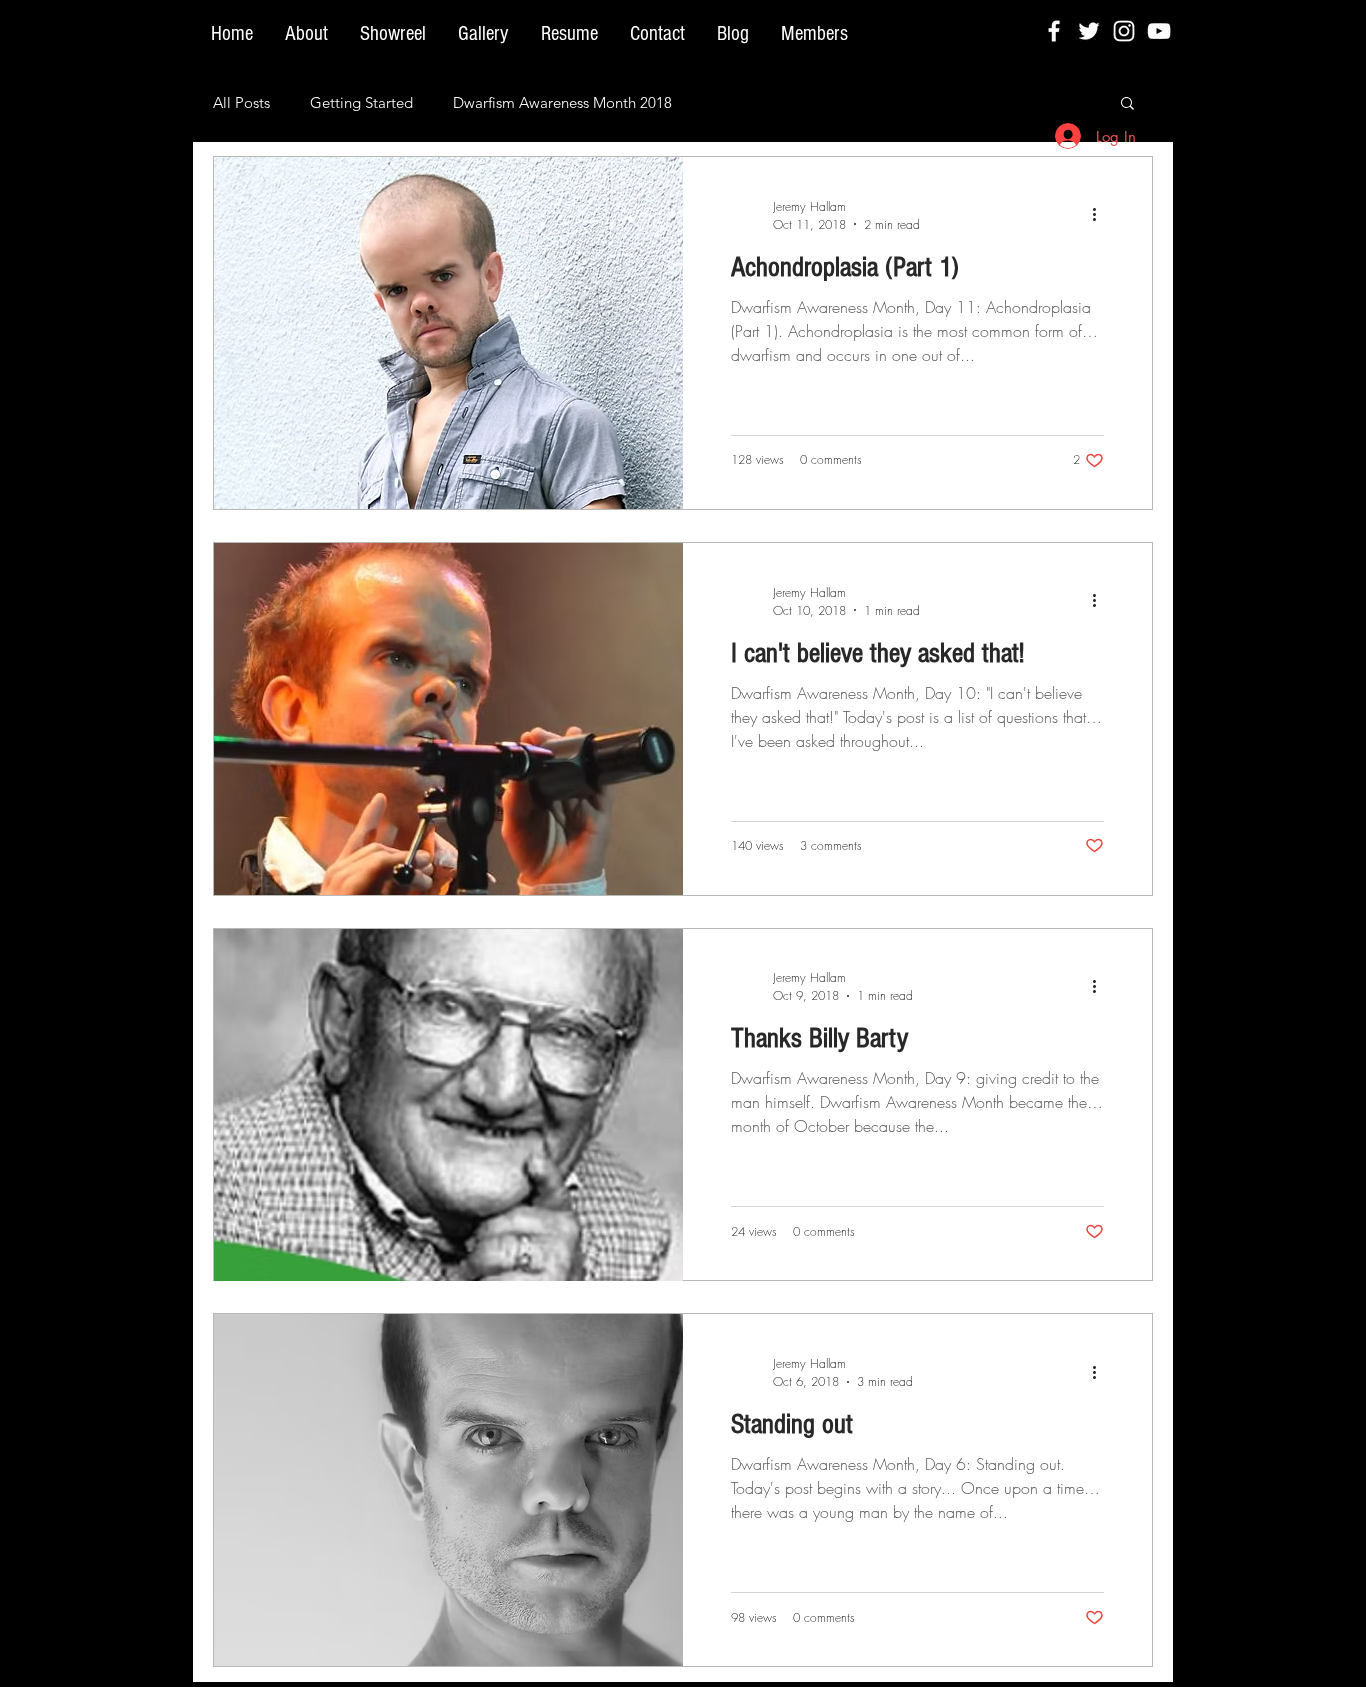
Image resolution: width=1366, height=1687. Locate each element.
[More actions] (1101, 215)
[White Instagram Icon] (1124, 31)
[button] (1127, 104)
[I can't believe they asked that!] (448, 719)
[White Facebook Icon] (1054, 31)
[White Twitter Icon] (1089, 31)
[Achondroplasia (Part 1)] (448, 333)
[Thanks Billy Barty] (448, 1105)
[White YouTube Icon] (1159, 31)
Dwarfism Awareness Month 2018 (562, 102)
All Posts (241, 102)
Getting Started (361, 102)
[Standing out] (448, 1490)
